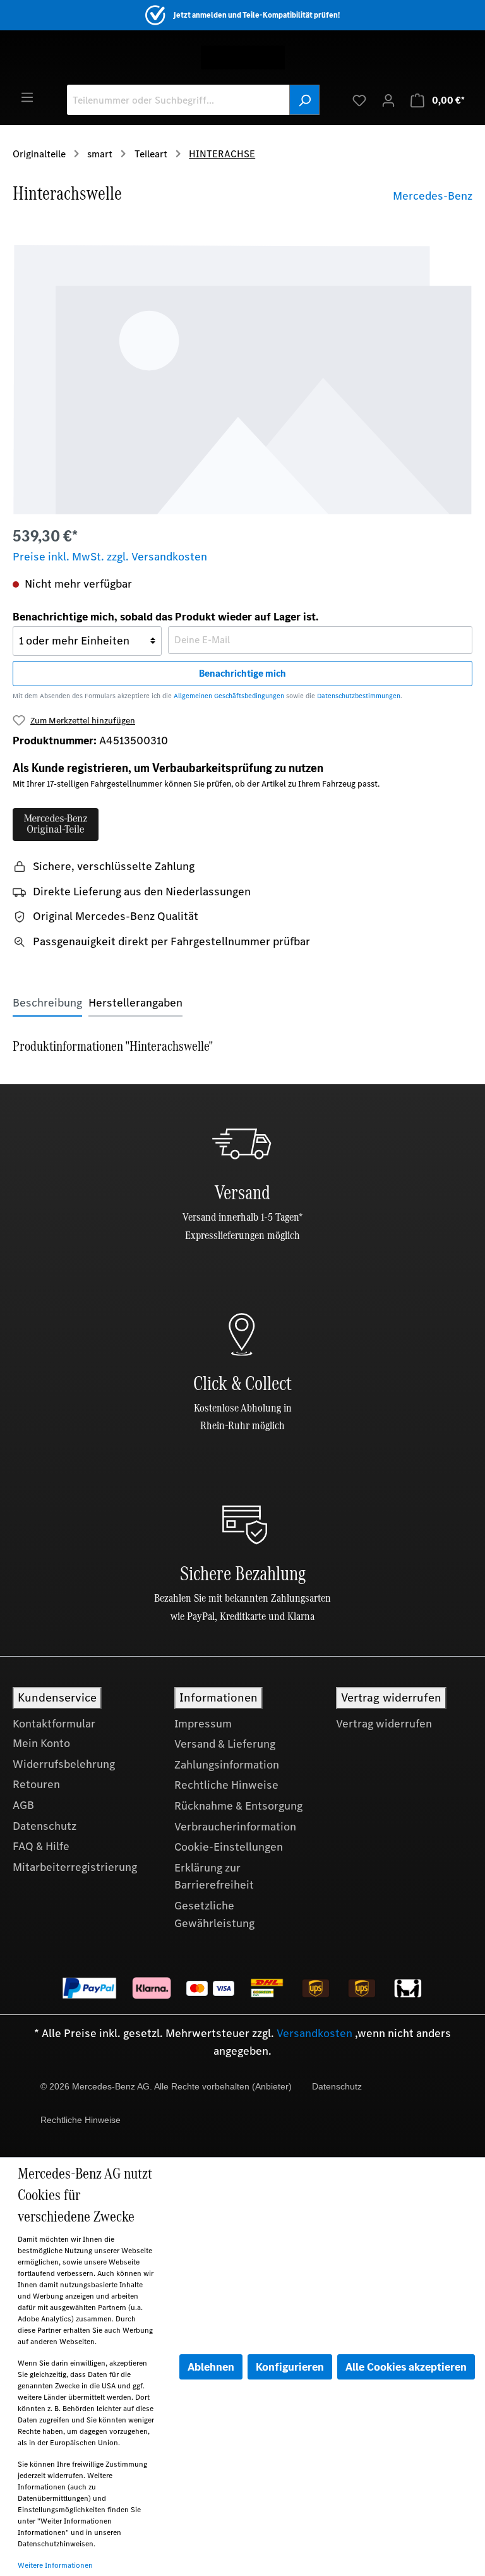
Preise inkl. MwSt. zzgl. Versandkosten (110, 557)
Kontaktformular (54, 1724)
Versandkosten (314, 2033)
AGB (23, 1805)
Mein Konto (41, 1743)
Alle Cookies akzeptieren (406, 2367)
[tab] (47, 1003)
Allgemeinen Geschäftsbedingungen (229, 696)
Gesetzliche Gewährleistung (214, 1914)
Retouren (36, 1784)
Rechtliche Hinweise (226, 1785)
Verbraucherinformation (235, 1827)
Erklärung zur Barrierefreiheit (214, 1877)
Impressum (203, 1724)
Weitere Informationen (55, 2565)
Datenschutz (45, 1826)
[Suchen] (304, 100)
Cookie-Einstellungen (229, 1847)
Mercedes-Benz (433, 196)
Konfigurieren (290, 2367)
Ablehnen (211, 2367)
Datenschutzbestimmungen (359, 696)
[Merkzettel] (359, 100)
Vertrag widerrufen (384, 1724)
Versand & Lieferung (225, 1744)
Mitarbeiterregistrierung (75, 1867)
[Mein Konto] (388, 100)
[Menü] (27, 97)
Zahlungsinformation (227, 1765)
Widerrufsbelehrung (64, 1764)
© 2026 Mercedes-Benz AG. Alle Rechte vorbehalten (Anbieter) (166, 2086)
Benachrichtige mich (242, 673)
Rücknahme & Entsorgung (238, 1806)
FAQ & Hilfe (41, 1846)
